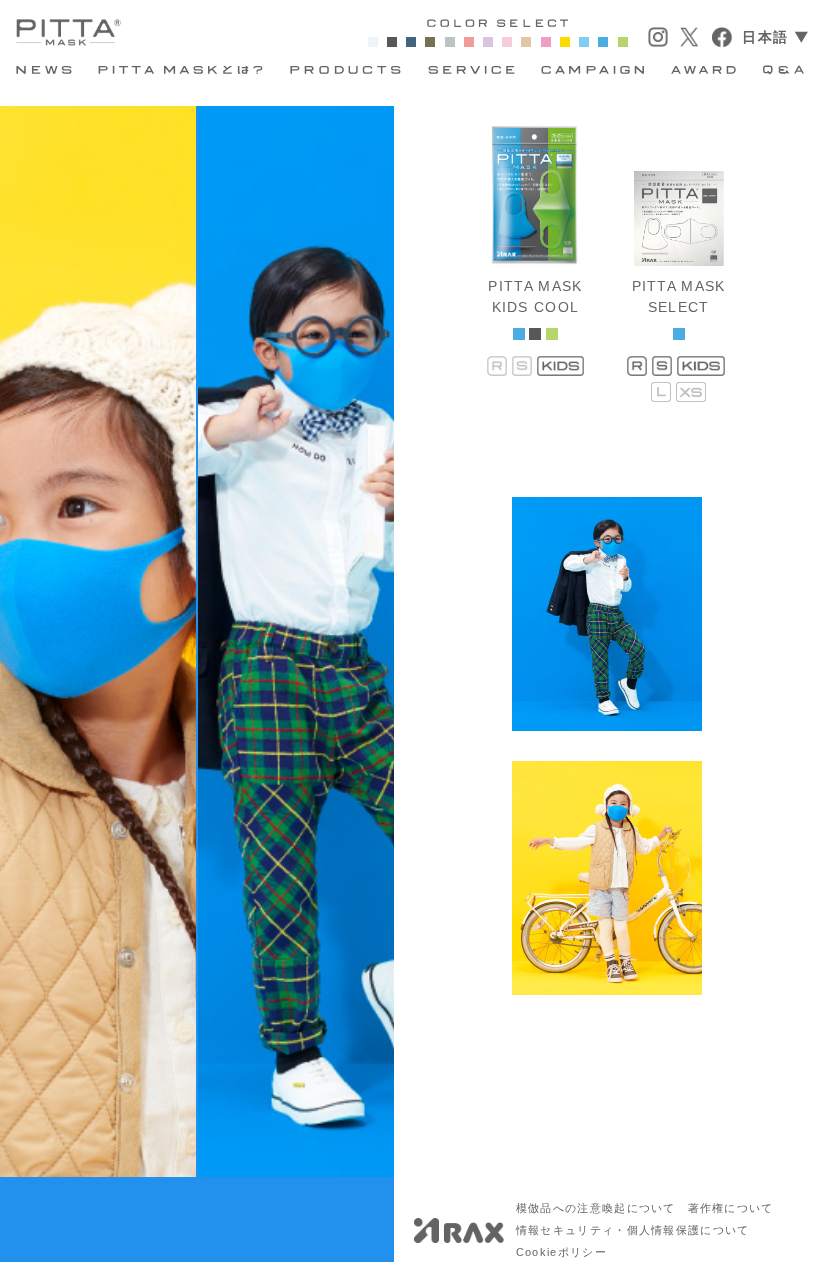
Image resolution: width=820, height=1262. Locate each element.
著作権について (731, 1208)
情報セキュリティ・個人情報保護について (633, 1230)
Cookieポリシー (561, 1252)
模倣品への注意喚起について (596, 1208)
